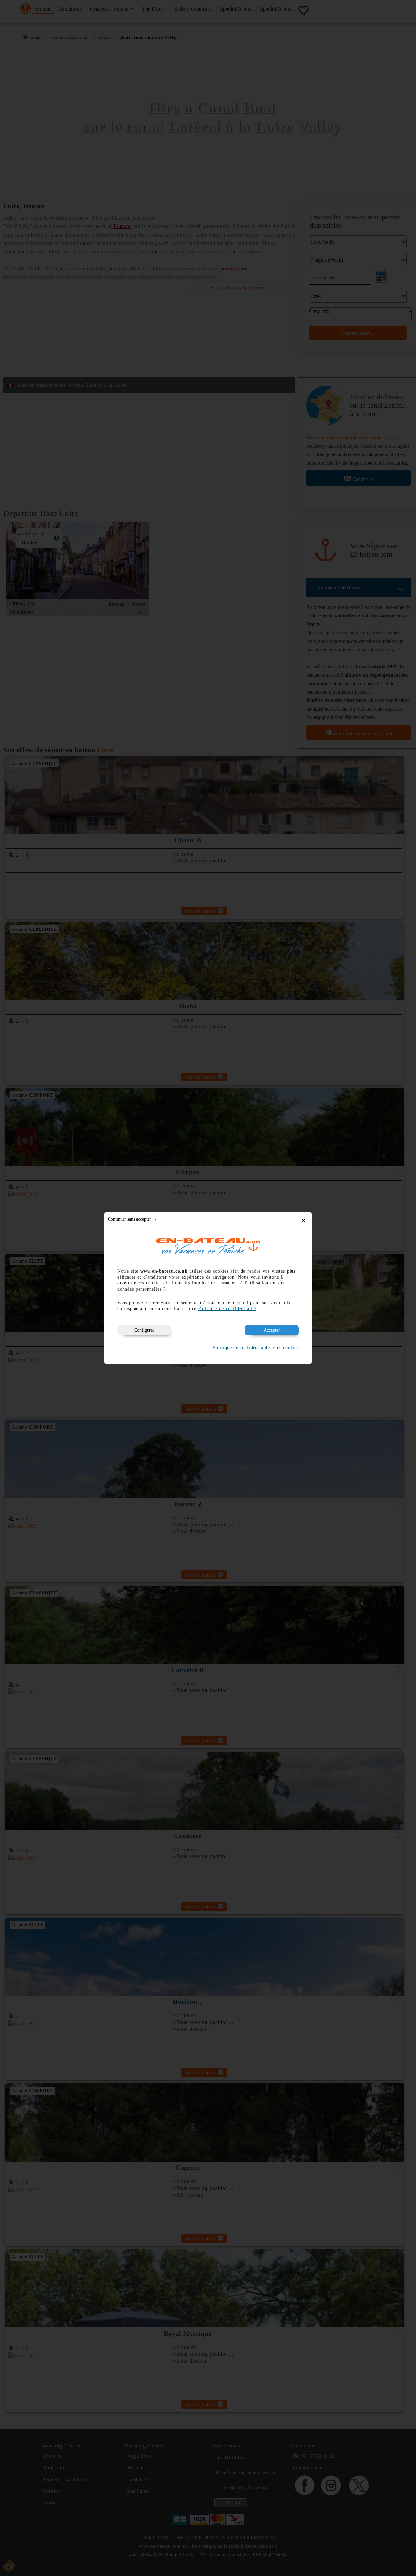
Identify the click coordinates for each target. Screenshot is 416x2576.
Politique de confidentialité (227, 1309)
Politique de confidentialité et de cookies (256, 1347)
